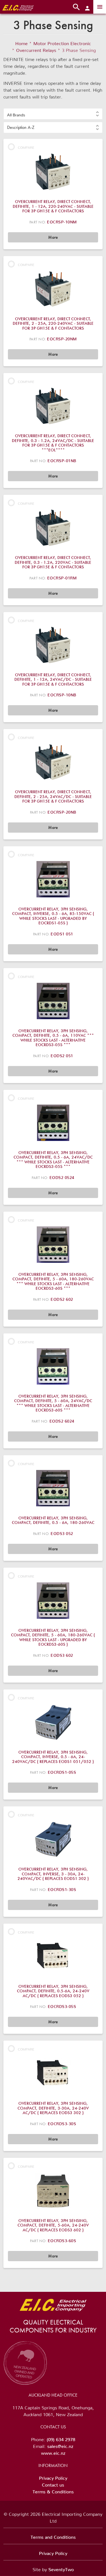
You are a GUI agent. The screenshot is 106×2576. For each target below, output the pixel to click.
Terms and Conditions (53, 2536)
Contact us (53, 2484)
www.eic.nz (53, 2452)
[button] (53, 114)
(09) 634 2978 (61, 2438)
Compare (26, 147)
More (53, 237)
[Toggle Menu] (100, 7)
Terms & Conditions (53, 2491)
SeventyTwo (61, 2568)
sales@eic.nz (60, 2445)
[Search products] (76, 7)
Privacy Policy (53, 2477)
